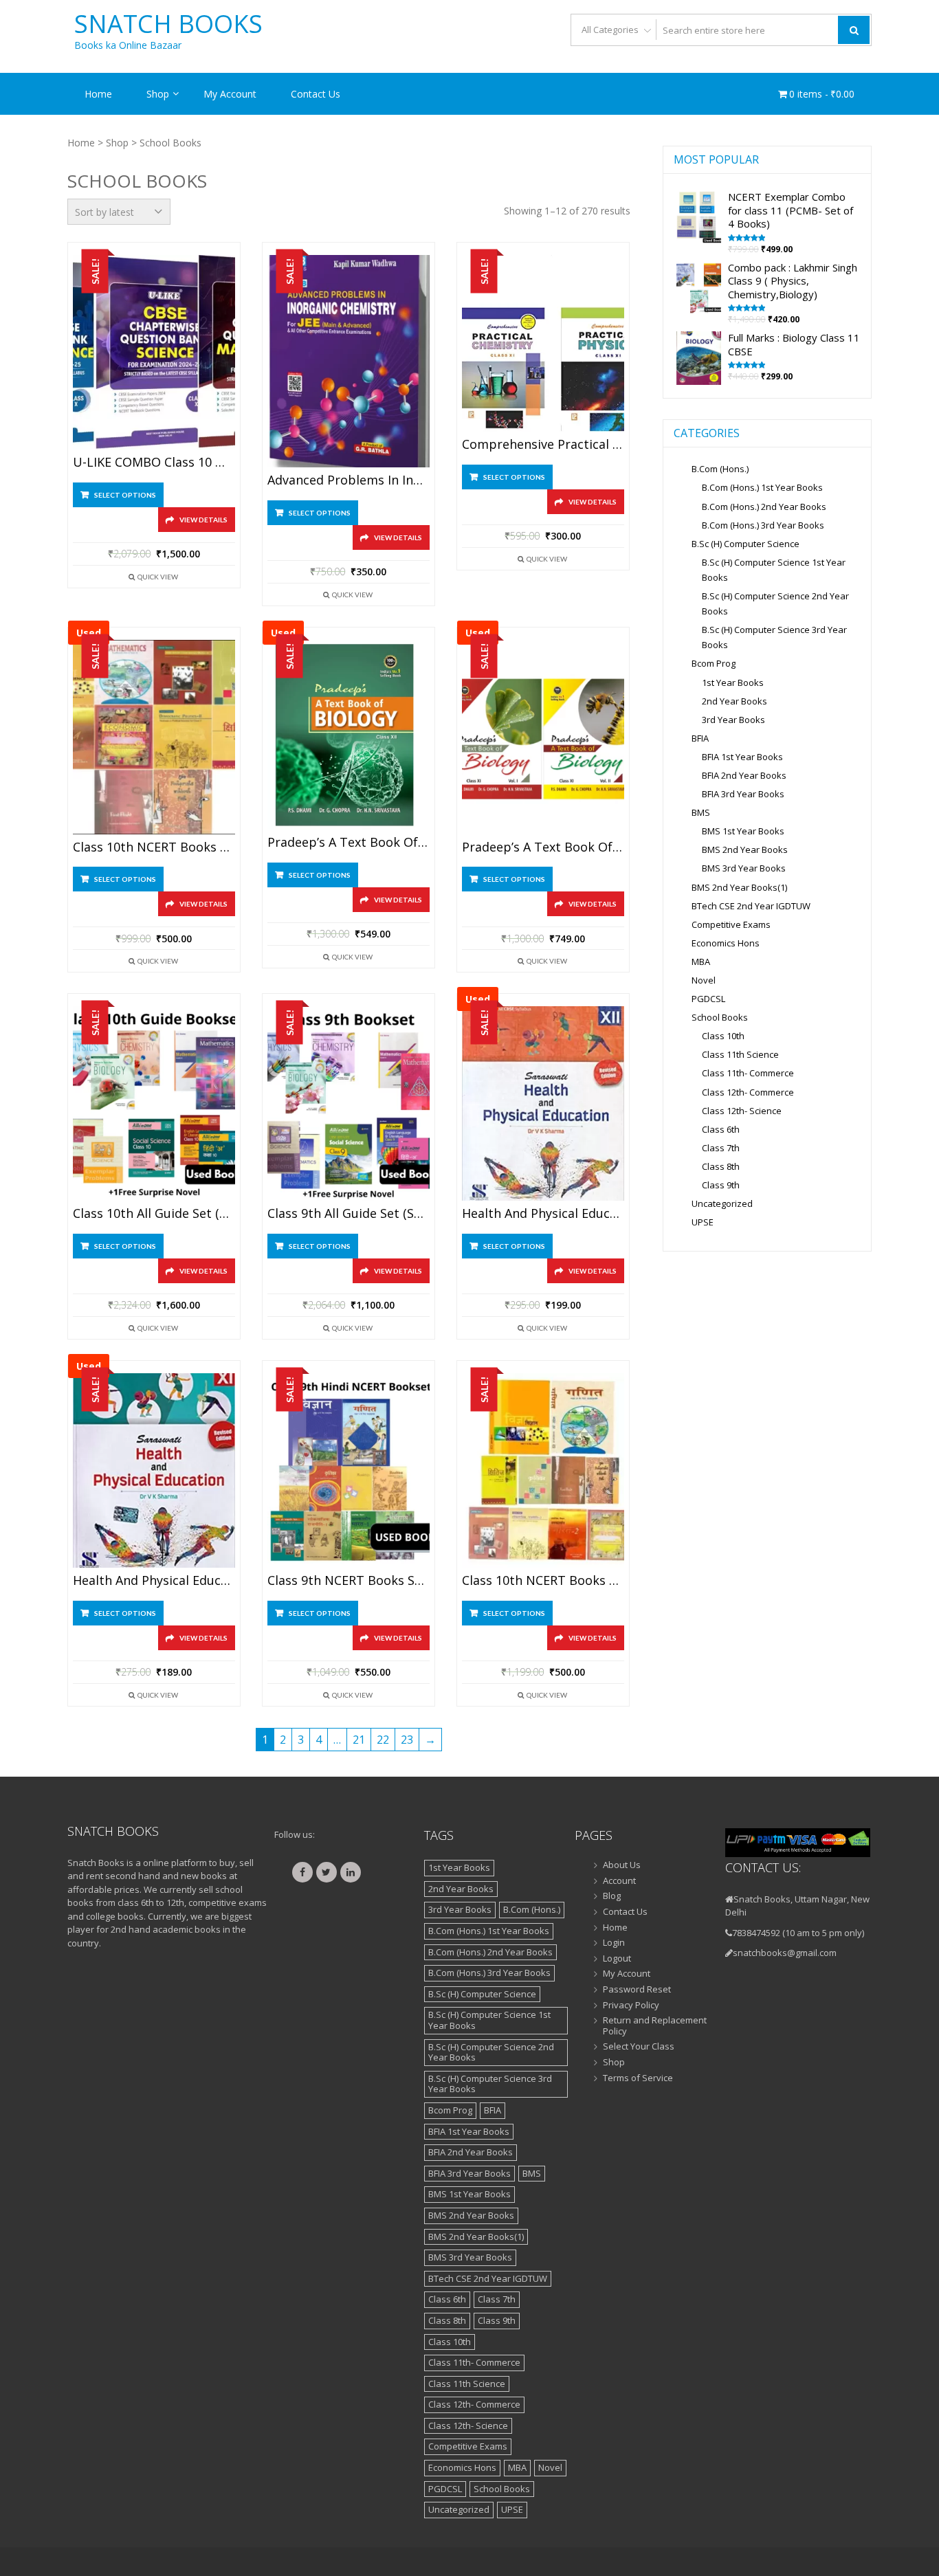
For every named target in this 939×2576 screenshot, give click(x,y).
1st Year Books (733, 682)
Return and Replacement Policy (655, 2026)
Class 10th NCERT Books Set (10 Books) (154, 847)
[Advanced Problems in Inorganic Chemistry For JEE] (349, 361)
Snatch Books (168, 24)
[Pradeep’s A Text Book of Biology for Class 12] (349, 735)
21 (359, 1740)
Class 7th (721, 1148)
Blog (612, 1896)
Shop (158, 94)
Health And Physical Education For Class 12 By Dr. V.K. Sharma (543, 1214)
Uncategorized (722, 1203)
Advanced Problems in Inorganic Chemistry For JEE (349, 480)
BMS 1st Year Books (743, 831)
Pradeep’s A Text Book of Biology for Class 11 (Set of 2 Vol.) (543, 847)
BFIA (700, 738)
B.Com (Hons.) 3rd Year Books (763, 525)
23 (407, 1740)
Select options (125, 495)
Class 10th (723, 1036)
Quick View (158, 577)
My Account (230, 94)
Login (614, 1943)
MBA (701, 962)
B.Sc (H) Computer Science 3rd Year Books (490, 2084)
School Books (720, 1017)
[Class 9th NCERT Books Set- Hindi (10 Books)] (349, 1470)
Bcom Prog (714, 663)
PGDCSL (708, 999)
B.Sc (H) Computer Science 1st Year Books (489, 2020)
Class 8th (721, 1166)
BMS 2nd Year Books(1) (739, 887)
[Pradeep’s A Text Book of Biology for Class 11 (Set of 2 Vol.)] (543, 737)
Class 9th (721, 1185)
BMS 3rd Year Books (744, 868)
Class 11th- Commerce (748, 1073)
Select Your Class (639, 2047)
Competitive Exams (731, 924)
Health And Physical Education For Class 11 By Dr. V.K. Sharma (154, 1581)
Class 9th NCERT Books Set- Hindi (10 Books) (349, 1581)
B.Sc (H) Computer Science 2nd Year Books (491, 2052)
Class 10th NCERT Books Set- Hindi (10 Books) (543, 1581)
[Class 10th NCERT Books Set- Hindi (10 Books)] (543, 1470)
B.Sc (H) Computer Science (745, 544)
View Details (203, 520)
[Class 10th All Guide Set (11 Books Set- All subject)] (154, 1103)
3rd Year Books (733, 720)
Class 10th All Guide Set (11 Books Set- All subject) (154, 1214)
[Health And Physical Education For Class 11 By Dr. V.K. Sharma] (154, 1470)
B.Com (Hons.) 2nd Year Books (764, 507)
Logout (617, 1959)
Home (98, 94)
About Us (622, 1865)
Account (619, 1881)
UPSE (703, 1222)
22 (383, 1740)
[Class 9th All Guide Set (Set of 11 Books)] (349, 1103)
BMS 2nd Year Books (745, 850)
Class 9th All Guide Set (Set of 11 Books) (349, 1214)
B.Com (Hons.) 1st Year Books (762, 487)
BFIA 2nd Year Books (744, 775)
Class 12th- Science (742, 1111)
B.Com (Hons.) (720, 469)
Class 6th (721, 1129)
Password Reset (637, 1990)
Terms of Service (638, 2078)
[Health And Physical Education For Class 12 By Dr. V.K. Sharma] (543, 1103)
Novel (704, 980)
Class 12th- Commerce (748, 1092)
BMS (701, 812)
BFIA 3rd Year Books (743, 794)
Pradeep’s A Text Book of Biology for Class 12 (349, 843)
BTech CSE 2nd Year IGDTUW (751, 906)
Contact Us (316, 94)
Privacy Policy (631, 2006)
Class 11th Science (740, 1054)
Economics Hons (726, 943)
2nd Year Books (734, 701)
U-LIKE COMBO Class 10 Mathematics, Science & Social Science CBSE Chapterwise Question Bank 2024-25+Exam (154, 463)
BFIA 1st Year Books (742, 757)
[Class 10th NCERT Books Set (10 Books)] (154, 737)
